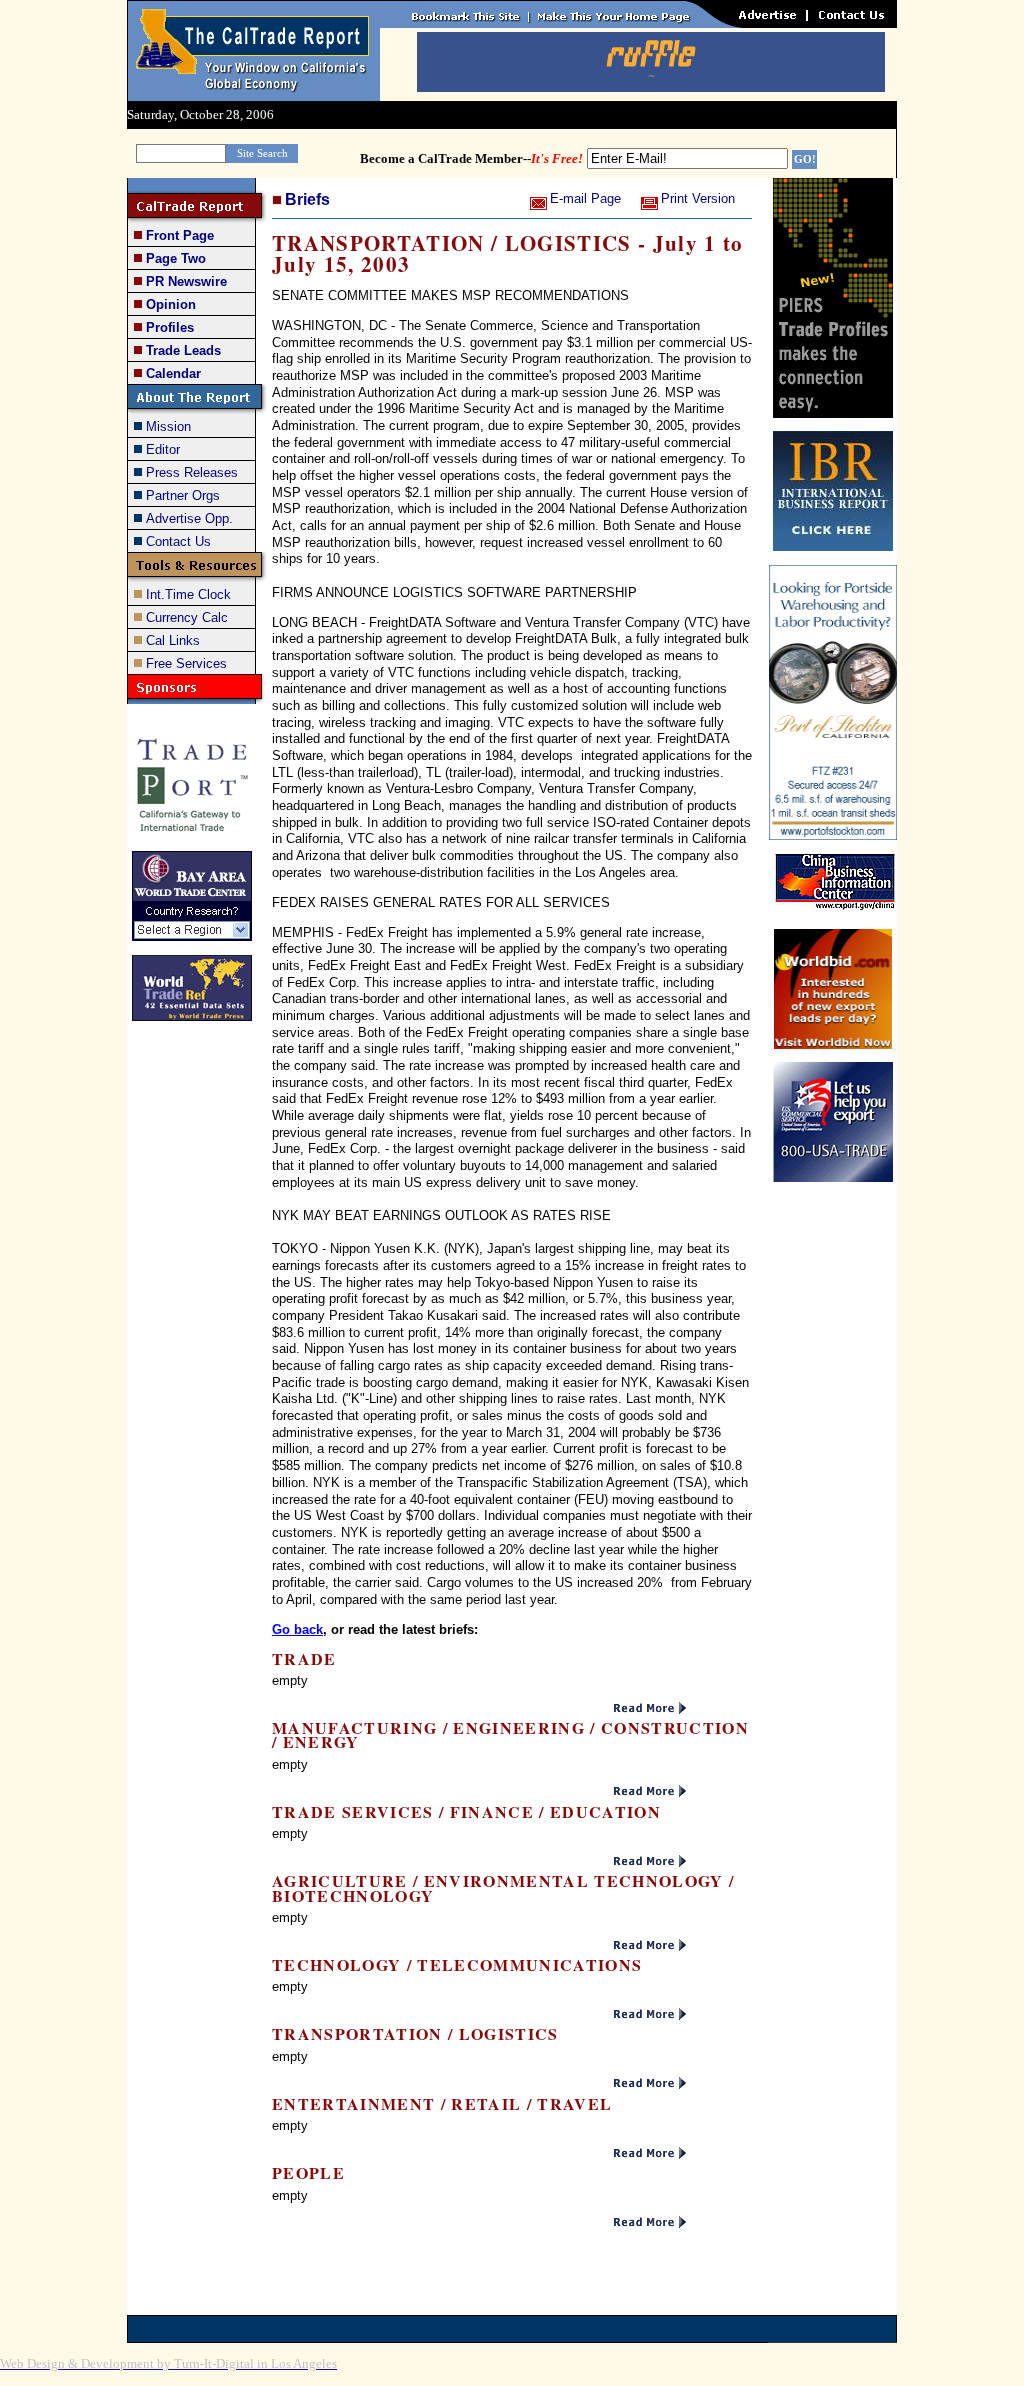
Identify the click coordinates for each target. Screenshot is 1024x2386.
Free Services (186, 663)
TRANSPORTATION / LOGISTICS (415, 2033)
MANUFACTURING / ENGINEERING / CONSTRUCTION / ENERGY (510, 1734)
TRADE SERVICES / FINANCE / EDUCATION (466, 1811)
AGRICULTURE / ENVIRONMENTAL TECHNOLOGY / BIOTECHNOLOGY (503, 1887)
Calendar (173, 373)
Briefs (307, 199)
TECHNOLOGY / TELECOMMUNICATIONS (457, 1964)
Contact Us (178, 541)
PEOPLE (308, 2172)
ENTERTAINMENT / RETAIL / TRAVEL (442, 2103)
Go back (297, 1629)
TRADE (304, 1658)
